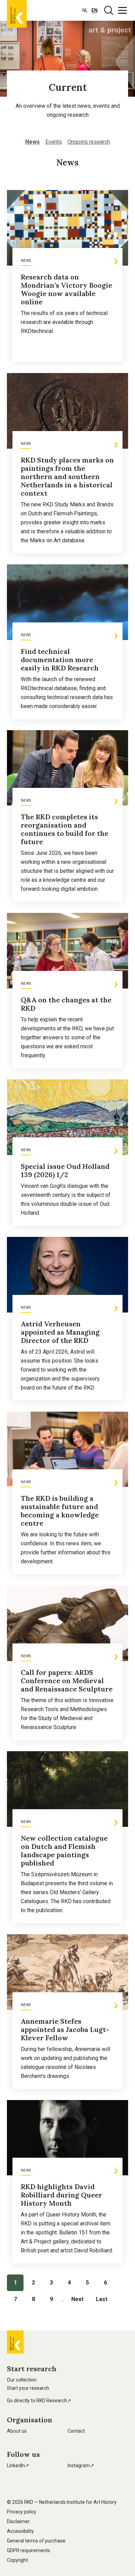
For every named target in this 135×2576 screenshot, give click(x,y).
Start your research (28, 2388)
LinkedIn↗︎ (18, 2465)
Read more (34, 358)
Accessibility (20, 2531)
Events (54, 142)
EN (94, 10)
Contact (76, 2431)
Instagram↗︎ (81, 2465)
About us (17, 2431)
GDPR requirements (29, 2550)
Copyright (17, 2560)
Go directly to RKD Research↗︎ (39, 2401)
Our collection (22, 2380)
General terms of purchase (36, 2541)
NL (85, 10)
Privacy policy (22, 2512)
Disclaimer (18, 2521)
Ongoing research (89, 142)
